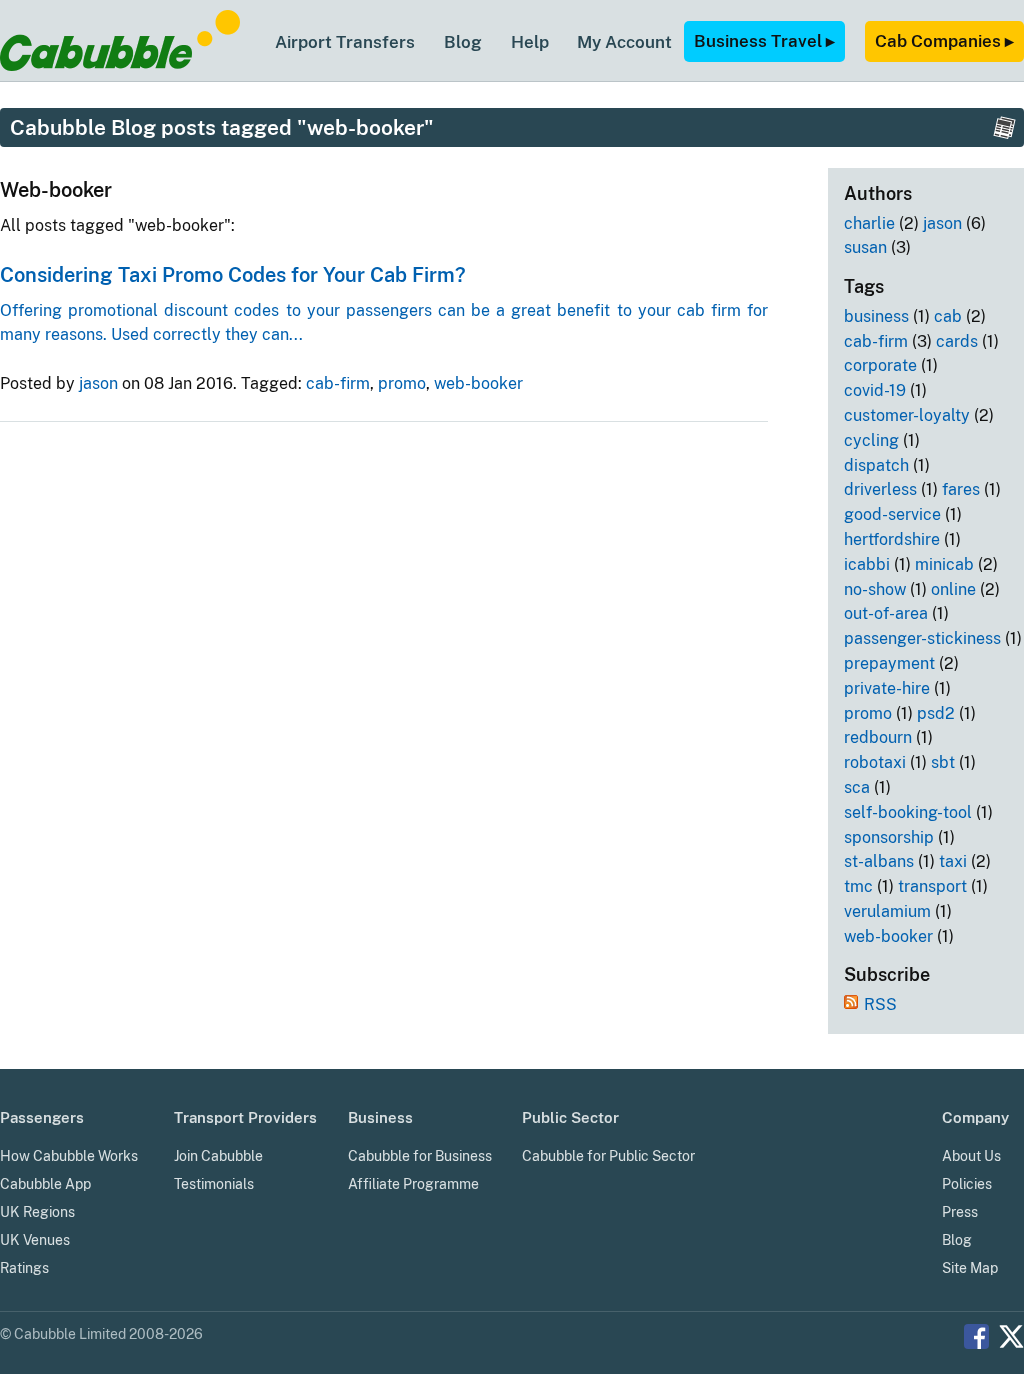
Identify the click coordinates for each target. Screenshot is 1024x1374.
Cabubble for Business (420, 1156)
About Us (971, 1156)
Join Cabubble (218, 1156)
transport (932, 886)
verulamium (887, 911)
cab (948, 316)
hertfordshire (892, 539)
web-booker (478, 383)
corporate (880, 365)
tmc (858, 886)
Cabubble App (45, 1184)
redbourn (878, 737)
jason (98, 383)
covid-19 (875, 390)
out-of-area (886, 613)
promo (402, 383)
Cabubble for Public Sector (608, 1156)
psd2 (936, 713)
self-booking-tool (908, 812)
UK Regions (37, 1212)
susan (865, 247)
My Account (624, 42)
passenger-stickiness (922, 638)
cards (957, 341)
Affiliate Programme (413, 1184)
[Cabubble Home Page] (120, 65)
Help (530, 42)
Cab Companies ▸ (944, 41)
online (953, 589)
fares (961, 489)
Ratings (24, 1268)
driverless (880, 489)
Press (960, 1212)
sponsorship (889, 837)
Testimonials (214, 1184)
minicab (944, 564)
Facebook (976, 1336)
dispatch (876, 465)
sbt (943, 762)
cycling (871, 440)
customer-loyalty (907, 415)
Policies (967, 1184)
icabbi (867, 564)
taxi (953, 861)
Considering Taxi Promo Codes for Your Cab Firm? (233, 275)
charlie (869, 223)
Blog (463, 42)
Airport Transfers (345, 42)
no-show (875, 589)
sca (857, 787)
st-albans (879, 861)
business (876, 316)
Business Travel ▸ (764, 41)
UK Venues (35, 1240)
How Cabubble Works (69, 1156)
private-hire (887, 688)
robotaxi (875, 762)
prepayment (889, 663)
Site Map (970, 1268)
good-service (892, 514)
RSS (880, 1004)
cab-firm (338, 383)
